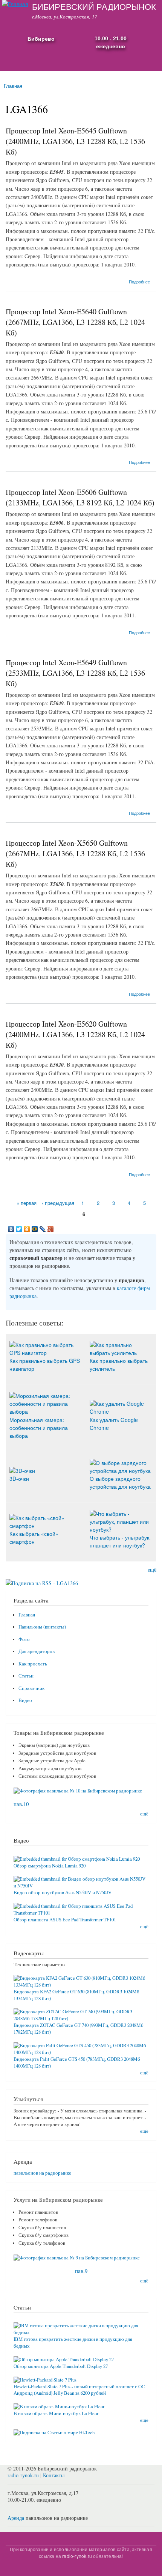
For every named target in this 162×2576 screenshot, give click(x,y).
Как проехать (33, 1664)
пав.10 (21, 1804)
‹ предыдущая (58, 1203)
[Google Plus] (51, 1229)
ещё (152, 1570)
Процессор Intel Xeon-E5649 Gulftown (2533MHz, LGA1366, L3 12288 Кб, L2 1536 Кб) (75, 673)
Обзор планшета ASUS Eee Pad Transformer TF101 (65, 1920)
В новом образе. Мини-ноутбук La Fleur (56, 2413)
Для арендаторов (37, 1651)
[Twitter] (19, 1229)
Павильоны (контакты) (42, 1627)
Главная (13, 86)
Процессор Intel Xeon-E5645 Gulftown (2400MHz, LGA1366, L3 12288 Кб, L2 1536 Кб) (75, 141)
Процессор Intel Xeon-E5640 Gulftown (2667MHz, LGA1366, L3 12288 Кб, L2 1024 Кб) (75, 322)
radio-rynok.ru (23, 2475)
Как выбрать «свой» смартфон (34, 1537)
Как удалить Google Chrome (114, 1423)
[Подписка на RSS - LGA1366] (42, 1580)
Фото (24, 1639)
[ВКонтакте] (11, 1229)
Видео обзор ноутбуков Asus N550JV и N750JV (63, 1893)
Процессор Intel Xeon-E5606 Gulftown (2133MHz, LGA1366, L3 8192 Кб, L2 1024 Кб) (80, 497)
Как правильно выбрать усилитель (119, 1365)
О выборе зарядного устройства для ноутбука (120, 1482)
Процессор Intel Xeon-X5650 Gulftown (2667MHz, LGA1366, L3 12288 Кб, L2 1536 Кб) (75, 853)
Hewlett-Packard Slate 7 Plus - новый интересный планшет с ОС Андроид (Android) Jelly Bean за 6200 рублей (79, 2390)
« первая (27, 1203)
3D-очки (19, 1479)
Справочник (31, 1688)
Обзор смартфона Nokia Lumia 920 (50, 1866)
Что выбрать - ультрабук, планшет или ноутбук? (120, 1541)
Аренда (16, 2518)
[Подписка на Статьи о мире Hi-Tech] (54, 2430)
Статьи (26, 1676)
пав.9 (81, 2271)
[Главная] (14, 4)
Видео (25, 1700)
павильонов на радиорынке (42, 2173)
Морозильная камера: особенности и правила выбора (39, 1427)
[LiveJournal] (43, 1229)
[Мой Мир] (35, 1229)
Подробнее (139, 282)
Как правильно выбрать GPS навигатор (45, 1365)
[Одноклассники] (27, 1229)
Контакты (54, 2475)
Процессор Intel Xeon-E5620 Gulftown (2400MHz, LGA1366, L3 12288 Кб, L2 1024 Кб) (75, 1034)
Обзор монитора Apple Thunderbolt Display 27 (61, 2366)
